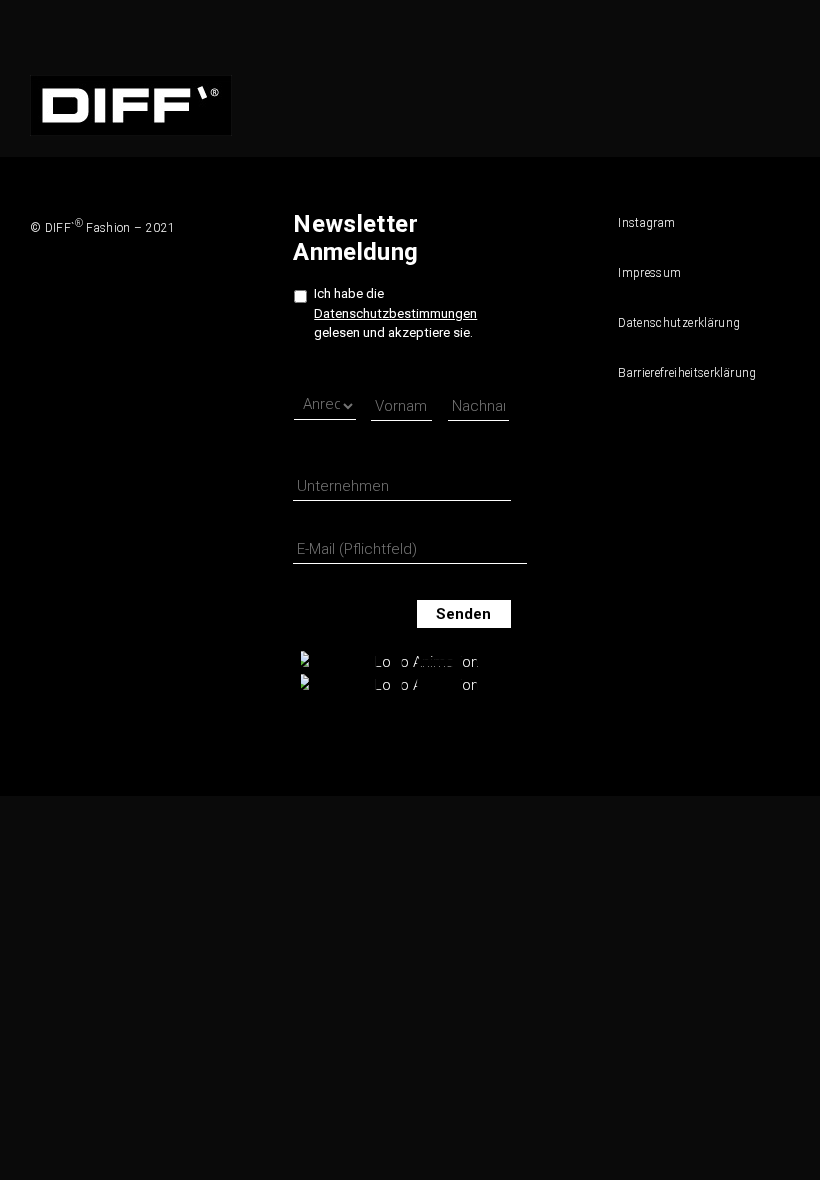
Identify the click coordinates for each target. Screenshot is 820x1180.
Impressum (649, 273)
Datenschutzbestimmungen (395, 313)
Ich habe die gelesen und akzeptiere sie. (395, 313)
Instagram (646, 223)
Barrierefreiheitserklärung (673, 373)
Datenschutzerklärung (673, 323)
